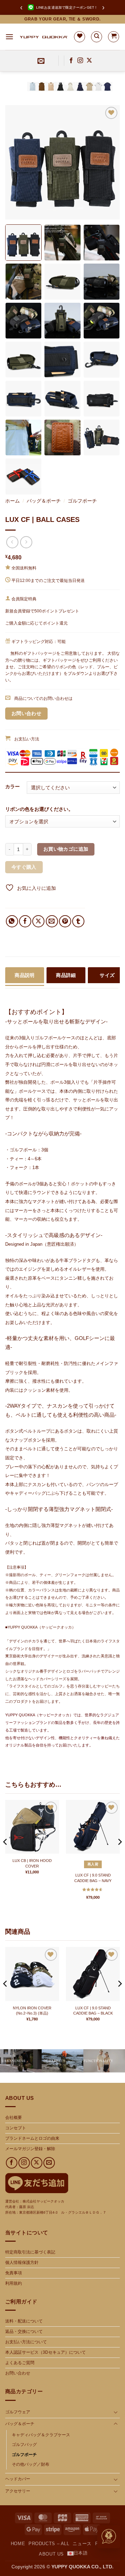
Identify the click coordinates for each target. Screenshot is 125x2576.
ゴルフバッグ (24, 2445)
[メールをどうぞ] (49, 2163)
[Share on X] (38, 921)
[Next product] (12, 542)
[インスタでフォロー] (80, 61)
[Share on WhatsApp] (12, 921)
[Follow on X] (89, 61)
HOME (18, 2544)
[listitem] (23, 243)
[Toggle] (116, 2412)
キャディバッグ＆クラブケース (41, 2435)
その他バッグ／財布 (31, 2464)
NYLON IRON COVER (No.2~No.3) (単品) (32, 2011)
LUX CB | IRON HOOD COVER (32, 1863)
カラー (12, 787)
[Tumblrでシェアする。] (78, 921)
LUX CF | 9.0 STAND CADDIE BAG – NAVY (93, 1878)
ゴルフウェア (18, 2412)
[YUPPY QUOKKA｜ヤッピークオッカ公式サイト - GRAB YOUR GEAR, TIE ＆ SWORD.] (44, 37)
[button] (9, 37)
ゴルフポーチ (82, 501)
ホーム (12, 501)
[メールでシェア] (52, 921)
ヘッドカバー (18, 2479)
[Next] (108, 162)
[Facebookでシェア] (25, 921)
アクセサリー (18, 2491)
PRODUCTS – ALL (49, 2544)
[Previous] (17, 162)
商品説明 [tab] (25, 975)
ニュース (82, 2544)
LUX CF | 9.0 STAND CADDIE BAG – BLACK (93, 2011)
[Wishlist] (80, 37)
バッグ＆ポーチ (44, 501)
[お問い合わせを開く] (109, 2537)
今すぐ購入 (24, 867)
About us (51, 2554)
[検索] (97, 37)
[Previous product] (26, 542)
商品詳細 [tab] (66, 975)
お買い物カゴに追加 (66, 849)
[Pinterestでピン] (65, 921)
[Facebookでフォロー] (71, 61)
